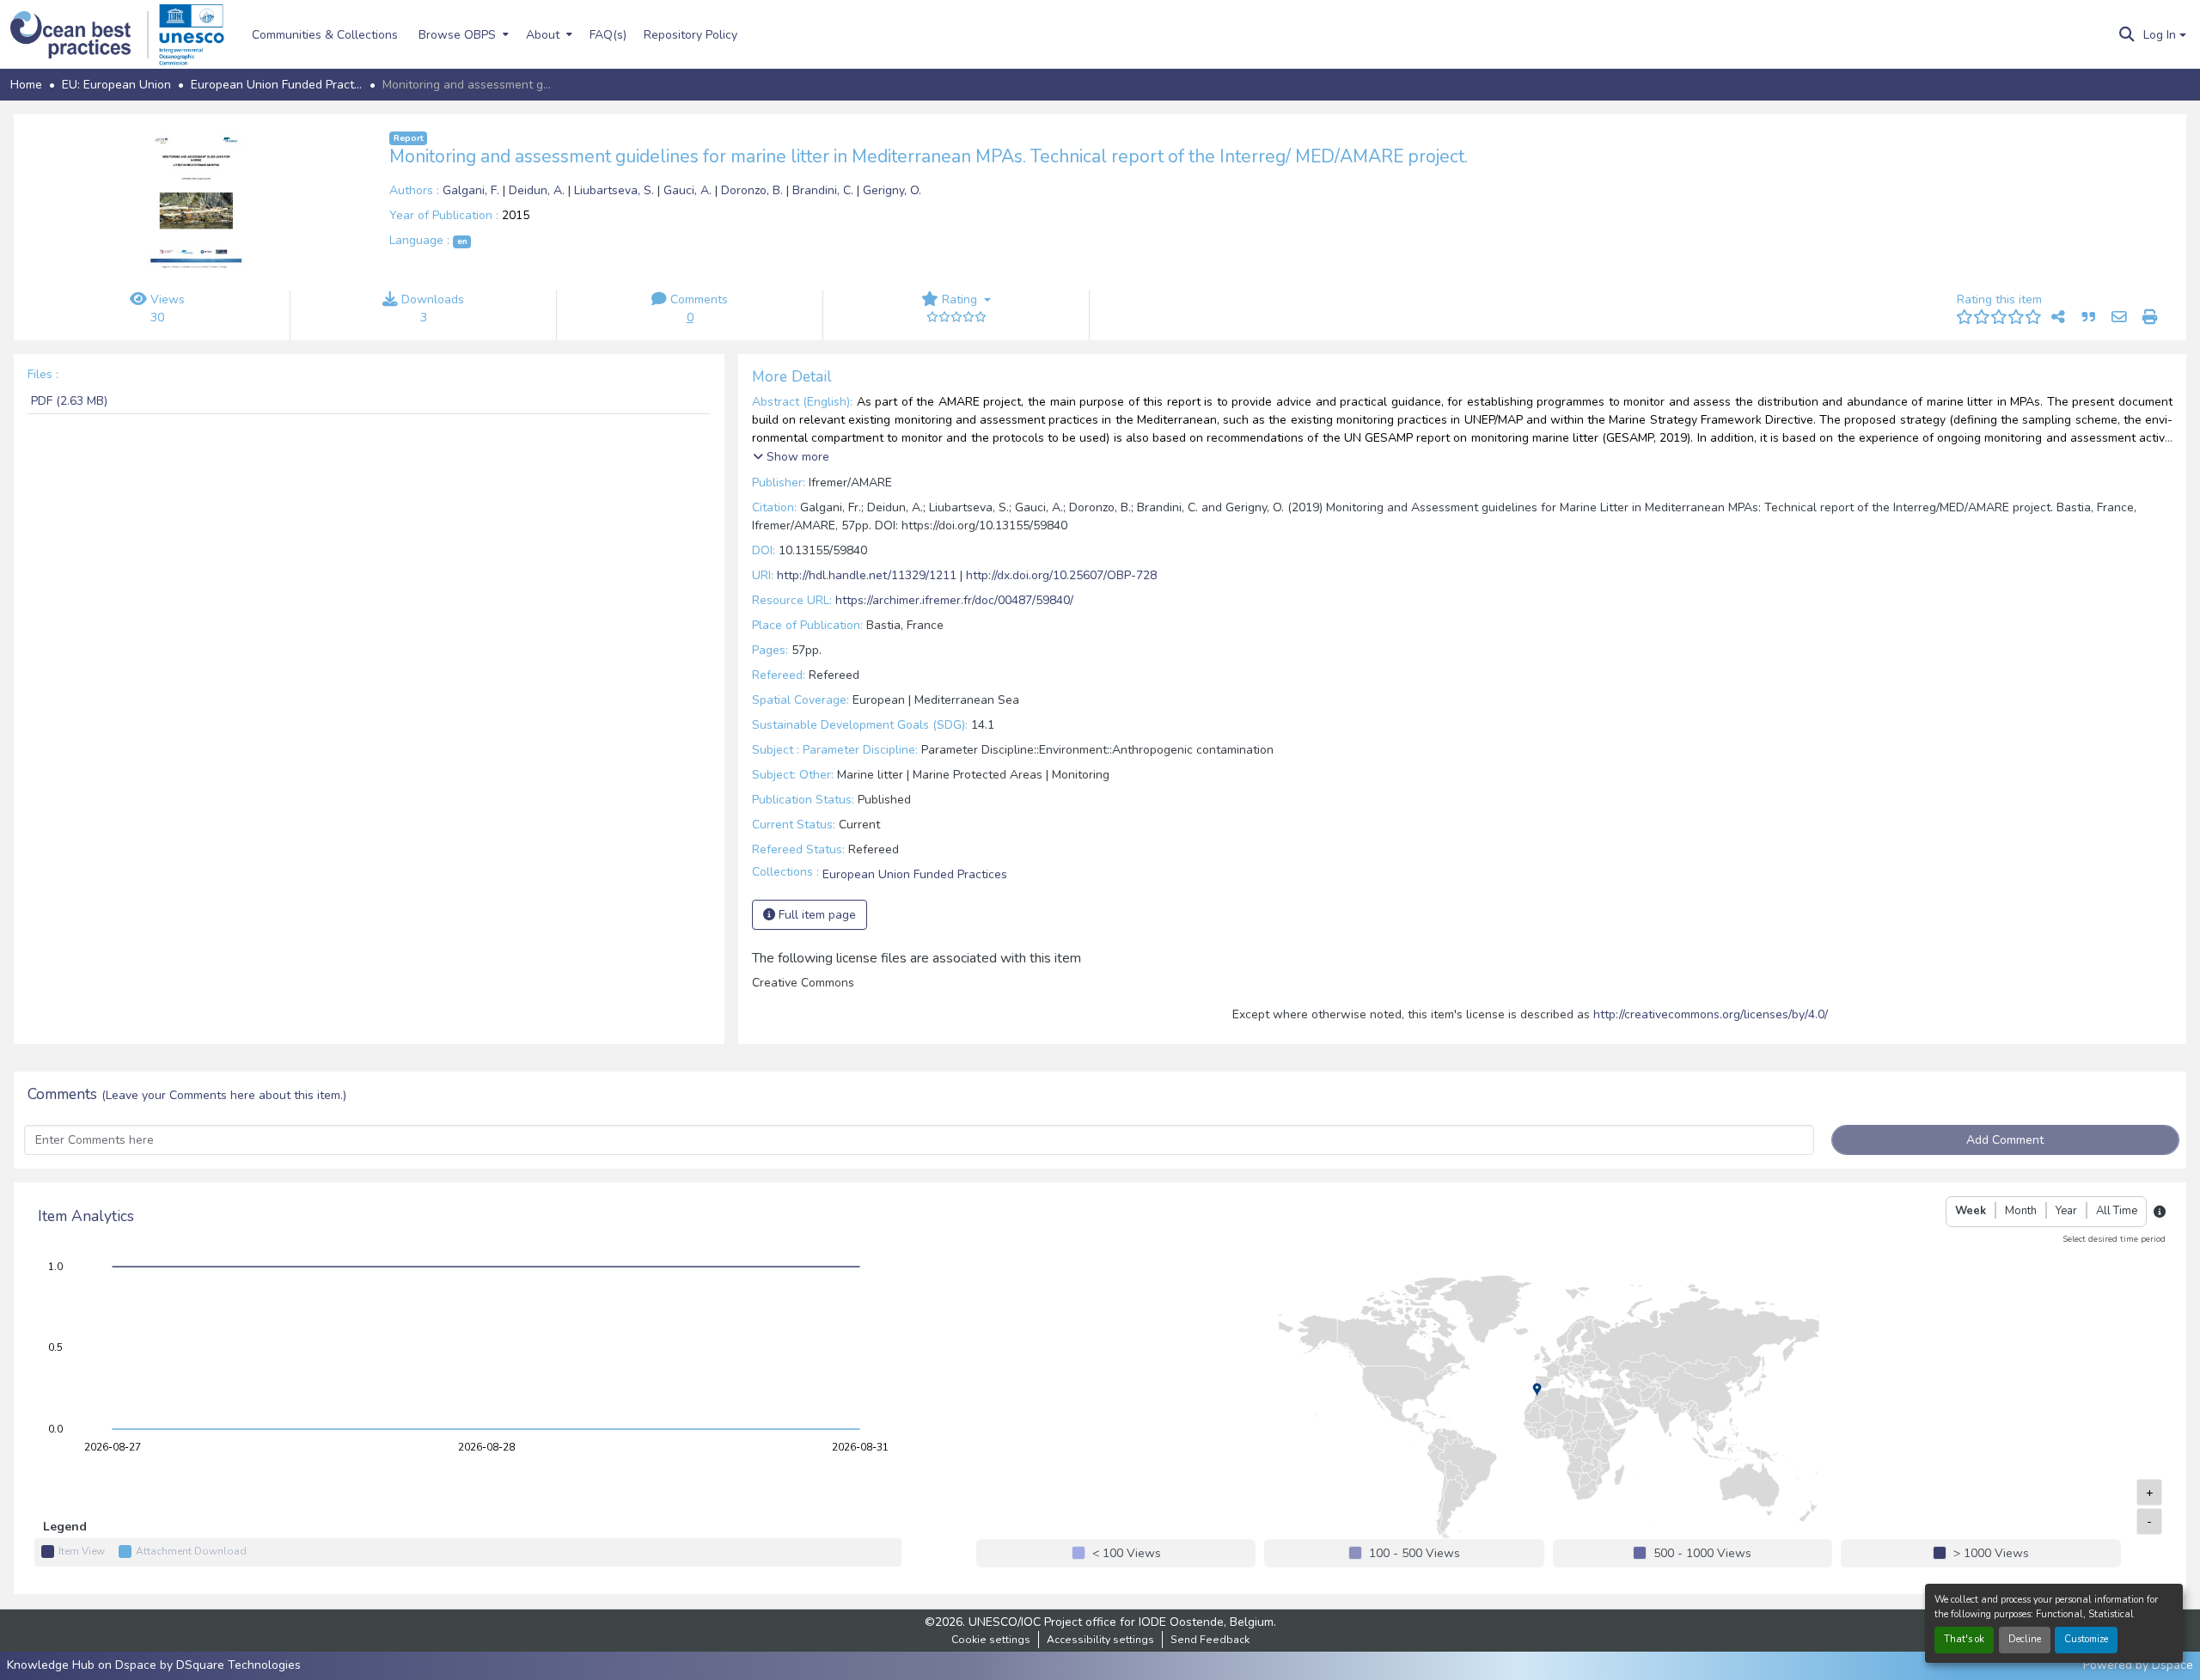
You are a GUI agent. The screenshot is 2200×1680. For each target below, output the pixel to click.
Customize (2086, 1639)
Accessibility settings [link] (1100, 1640)
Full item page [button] (816, 915)
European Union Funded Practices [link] (277, 85)
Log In (2160, 35)
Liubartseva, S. (616, 190)
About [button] (543, 35)
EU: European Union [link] (116, 85)
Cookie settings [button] (991, 1640)
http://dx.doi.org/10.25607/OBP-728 (1061, 575)
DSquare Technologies (238, 1665)
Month (2021, 1211)
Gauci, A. (689, 190)
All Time (2117, 1211)
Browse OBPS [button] (457, 35)
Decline (2025, 1639)
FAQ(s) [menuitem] (608, 35)
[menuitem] (462, 34)
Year (2066, 1211)
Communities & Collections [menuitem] (325, 35)
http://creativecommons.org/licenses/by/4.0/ (1711, 1014)
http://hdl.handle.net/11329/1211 (867, 575)
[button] (79, 35)
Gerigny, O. (892, 190)
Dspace (2172, 1665)
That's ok (1964, 1639)
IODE (1152, 1622)
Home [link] (26, 85)
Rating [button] (959, 299)
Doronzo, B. (754, 190)
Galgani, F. (473, 190)
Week (1971, 1211)
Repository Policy (691, 35)
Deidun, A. (538, 190)
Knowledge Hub (52, 1665)
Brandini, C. (825, 190)
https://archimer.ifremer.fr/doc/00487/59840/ (954, 600)
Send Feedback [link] (1210, 1640)
